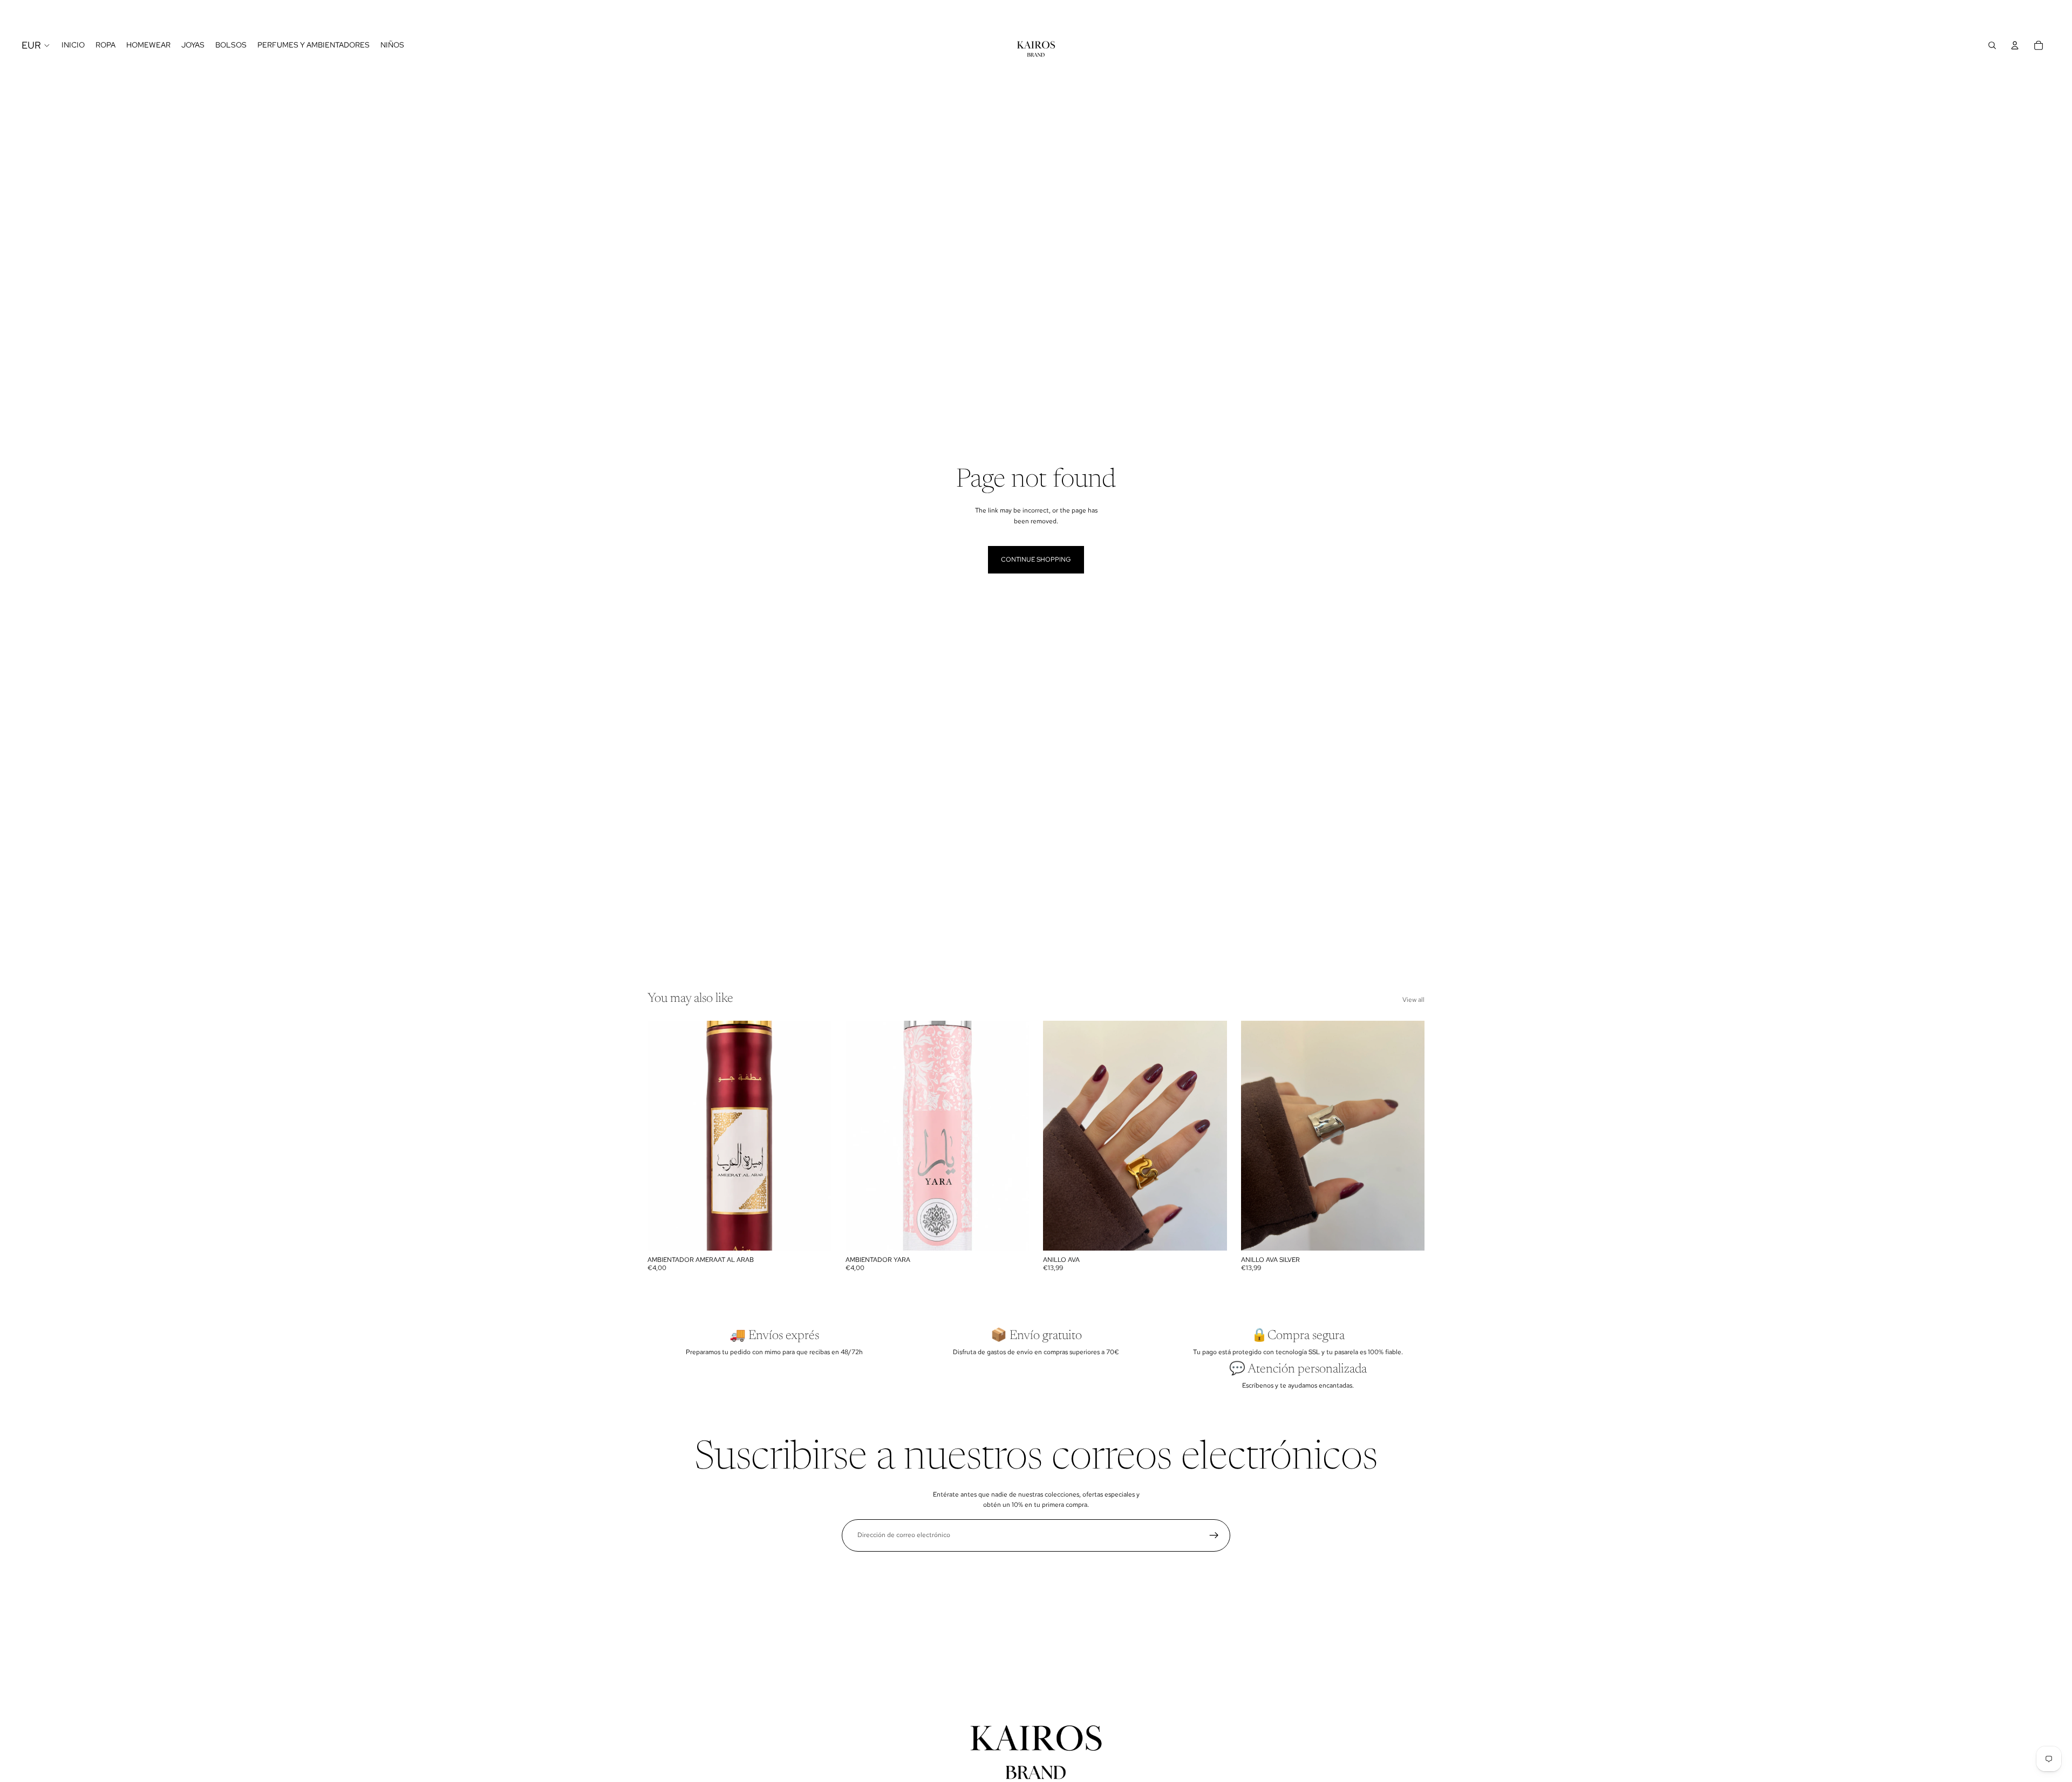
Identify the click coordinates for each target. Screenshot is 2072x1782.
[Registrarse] (1214, 1535)
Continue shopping (1036, 559)
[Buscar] (1992, 45)
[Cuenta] (2015, 45)
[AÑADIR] (815, 1234)
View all (1413, 1000)
